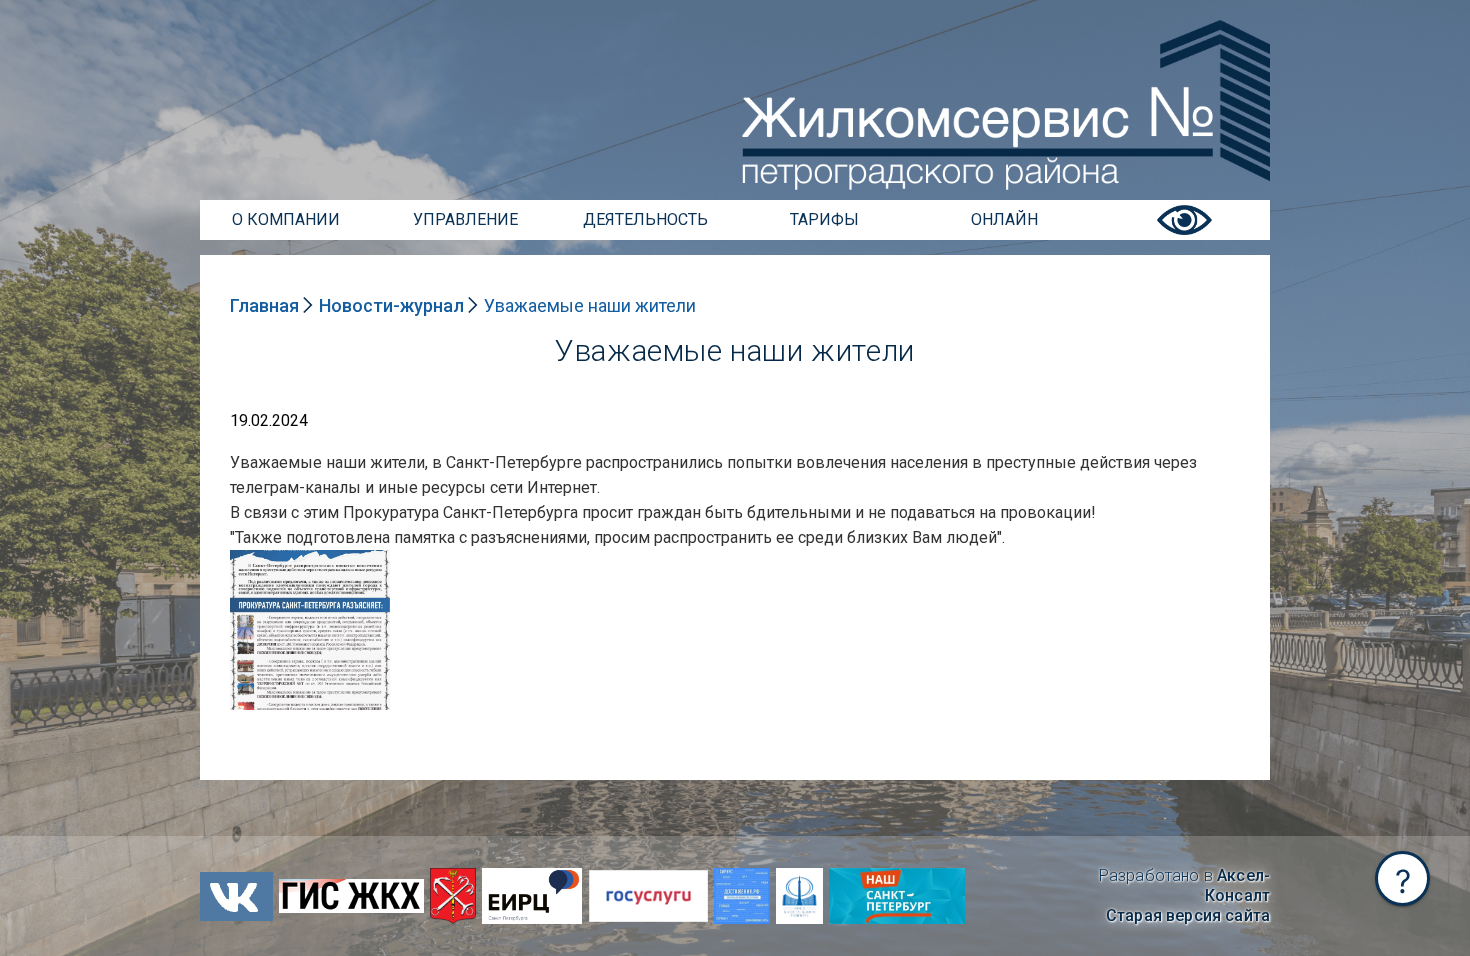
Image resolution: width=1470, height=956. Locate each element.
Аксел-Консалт (1237, 885)
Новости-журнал (391, 305)
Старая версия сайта (1188, 915)
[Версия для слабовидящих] (1184, 234)
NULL (250, 559)
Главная (264, 305)
